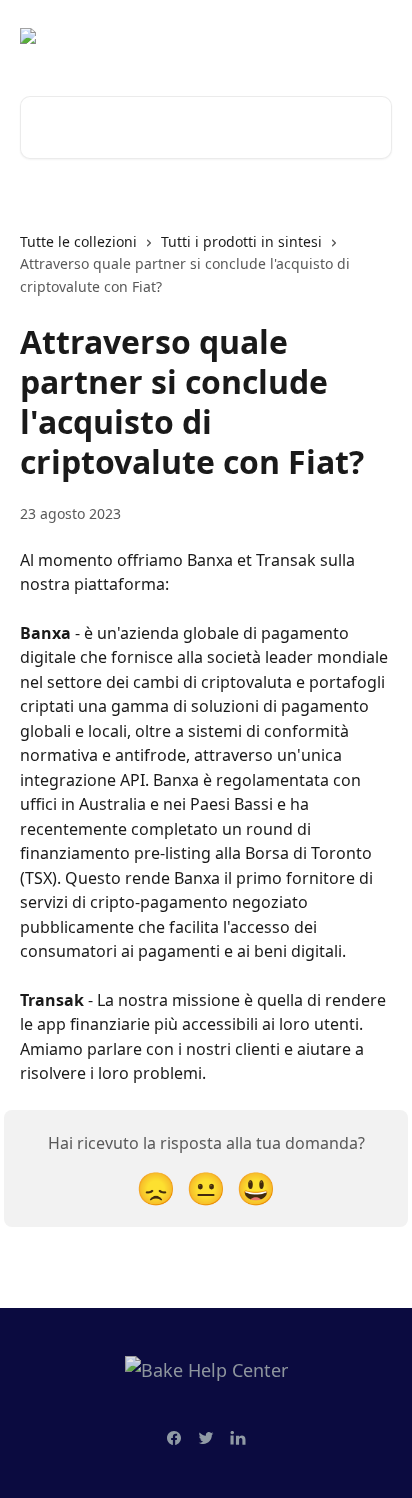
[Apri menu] (374, 36)
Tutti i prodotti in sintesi (241, 241)
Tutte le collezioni (78, 241)
